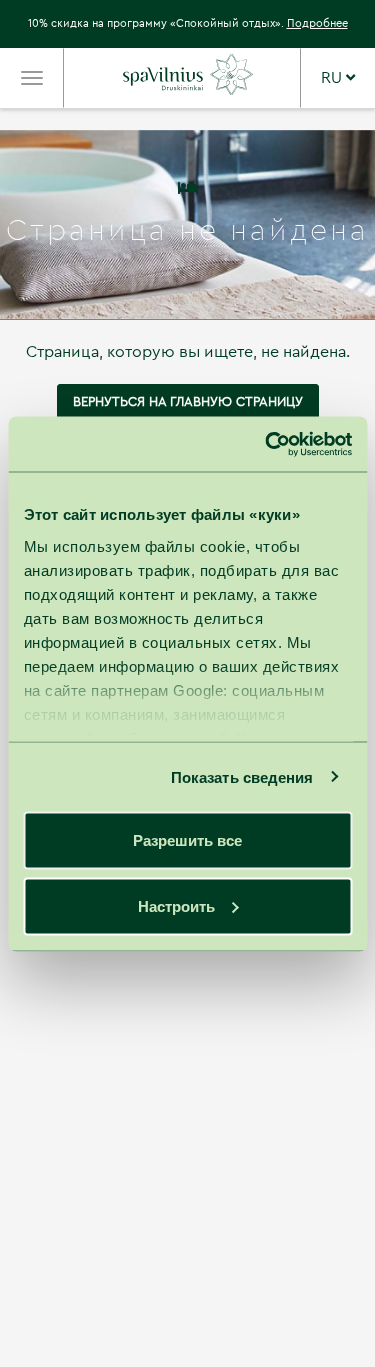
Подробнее (317, 23)
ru (333, 78)
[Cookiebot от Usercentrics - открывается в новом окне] (267, 444)
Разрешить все (187, 840)
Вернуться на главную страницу (188, 401)
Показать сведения (242, 776)
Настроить (176, 905)
